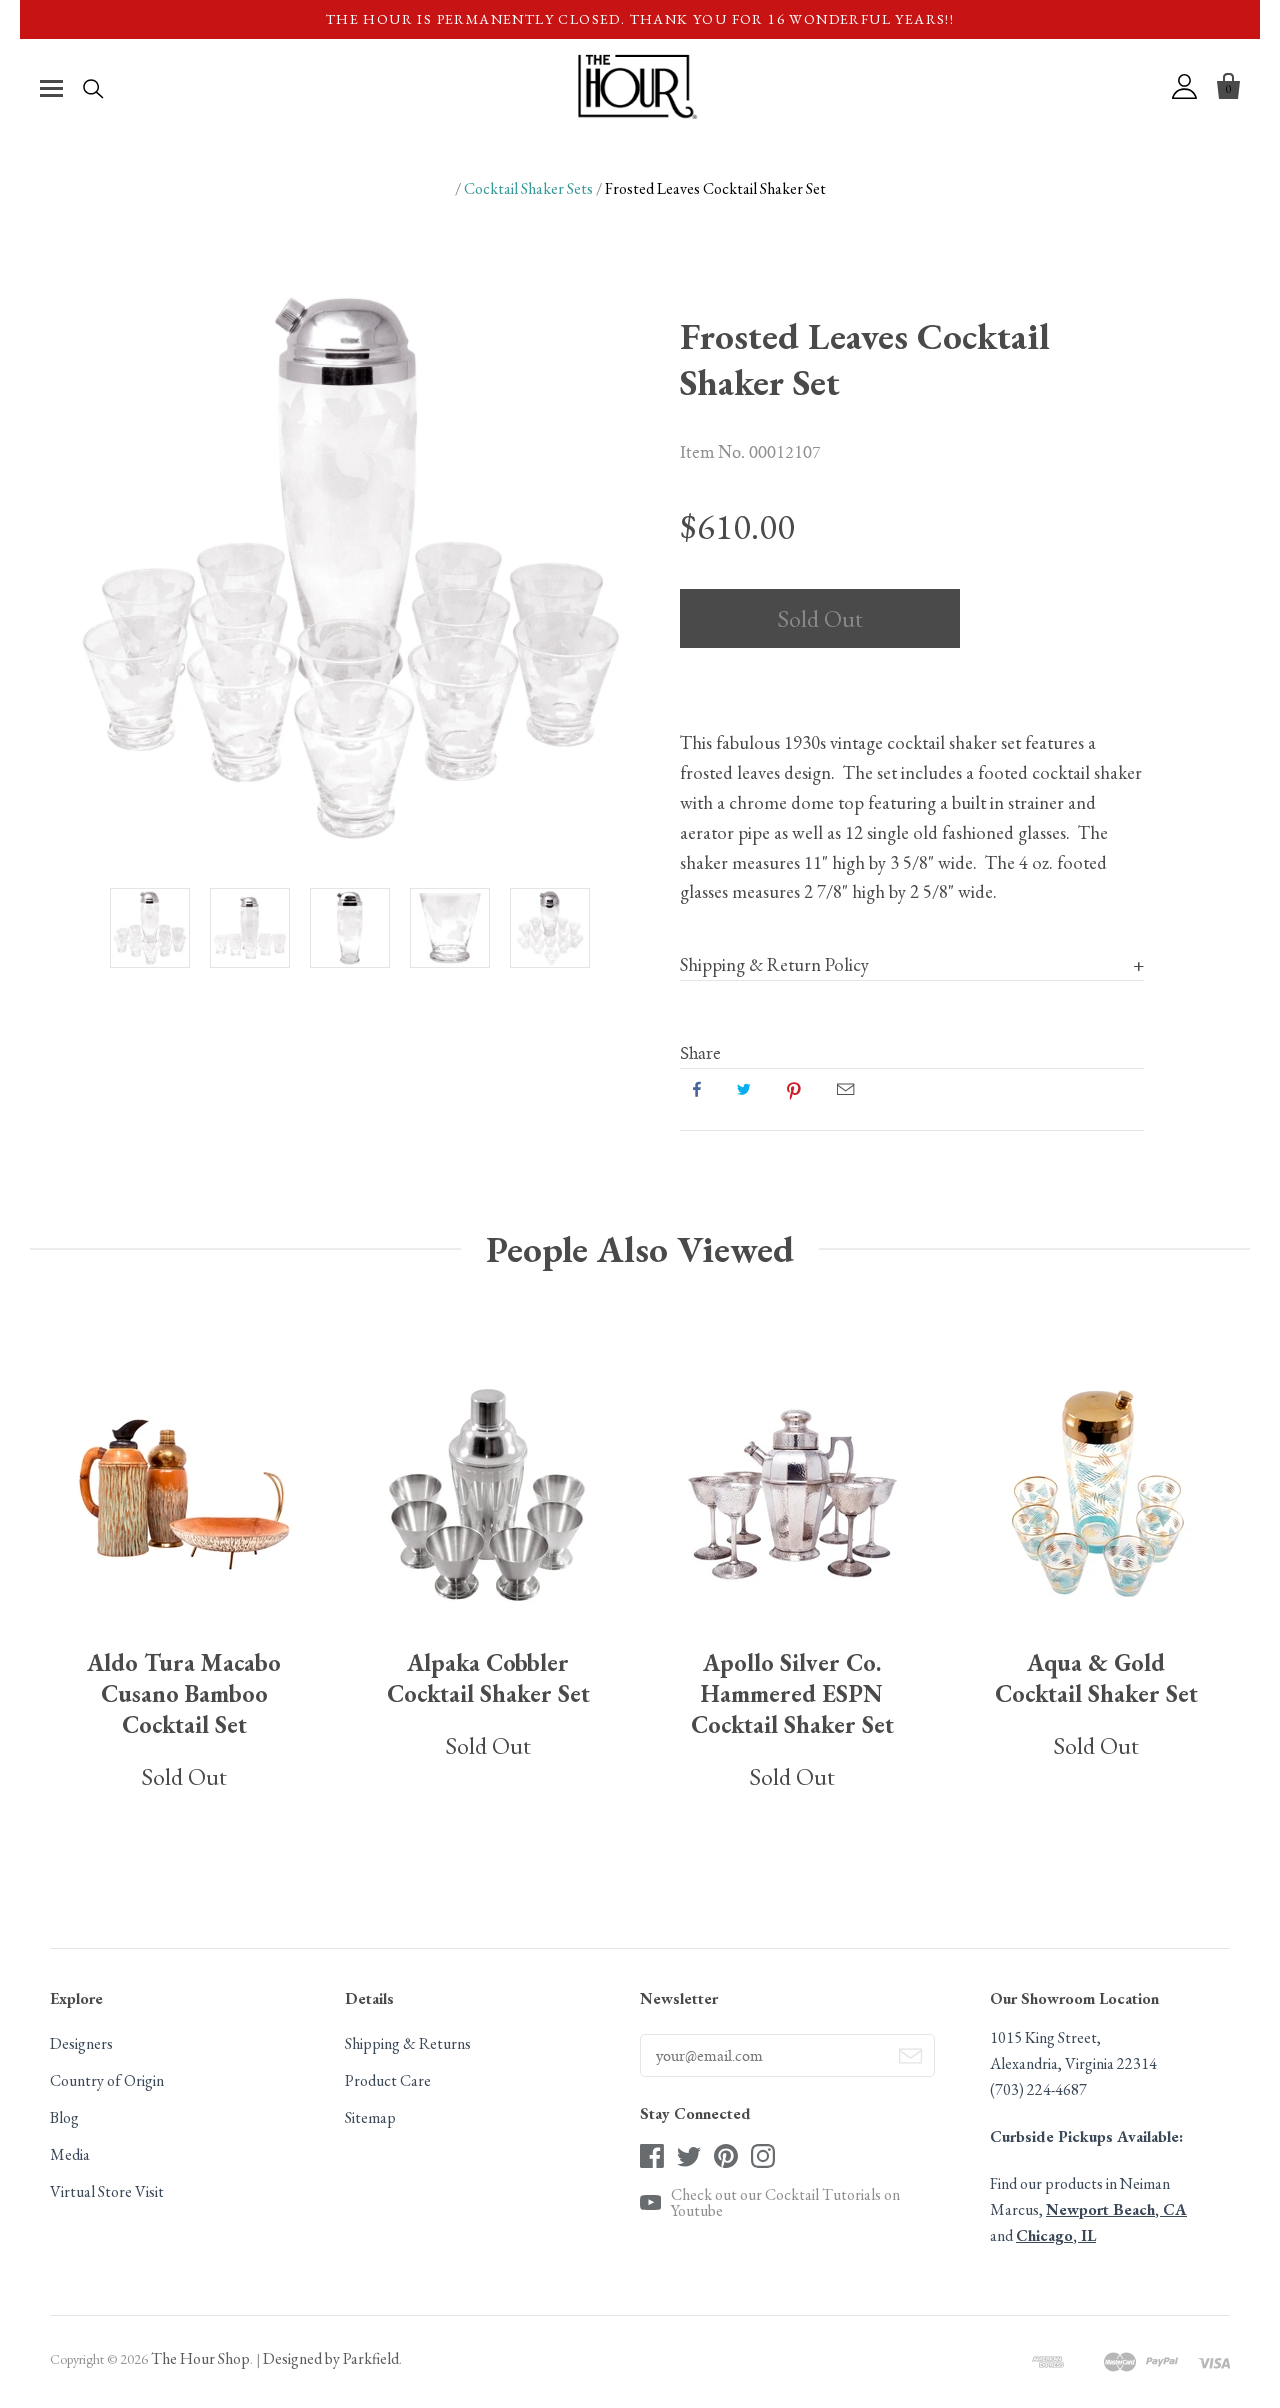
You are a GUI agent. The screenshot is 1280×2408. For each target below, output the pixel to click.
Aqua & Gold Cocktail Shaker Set (1096, 1678)
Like (697, 1089)
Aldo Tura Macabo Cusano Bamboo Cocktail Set (184, 1693)
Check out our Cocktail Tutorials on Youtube (785, 2203)
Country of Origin (107, 2080)
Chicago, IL (1056, 2235)
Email (845, 1089)
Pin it (794, 1089)
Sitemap (370, 2117)
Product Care (388, 2080)
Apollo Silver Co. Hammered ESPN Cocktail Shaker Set (792, 1693)
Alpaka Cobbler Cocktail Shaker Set (488, 1678)
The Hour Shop (200, 2358)
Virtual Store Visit (107, 2191)
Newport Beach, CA (1116, 2209)
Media (70, 2154)
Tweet (744, 1089)
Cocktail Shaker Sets (528, 188)
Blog (64, 2117)
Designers (81, 2043)
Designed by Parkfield (331, 2358)
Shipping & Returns (408, 2043)
